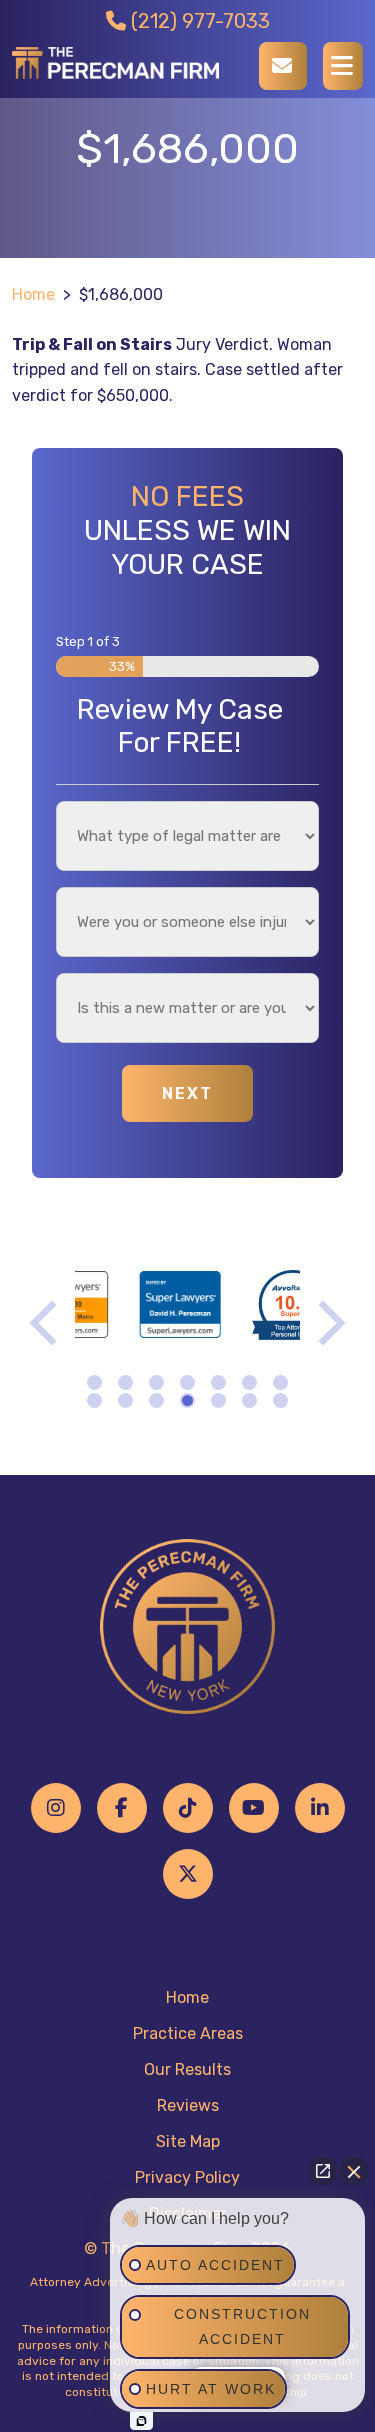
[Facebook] (122, 1808)
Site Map (188, 2141)
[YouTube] (254, 1808)
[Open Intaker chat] (141, 2421)
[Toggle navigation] (343, 66)
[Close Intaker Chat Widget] (354, 2171)
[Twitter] (188, 1874)
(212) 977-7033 (198, 21)
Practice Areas (188, 2033)
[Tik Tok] (188, 1808)
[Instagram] (56, 1808)
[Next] (327, 1322)
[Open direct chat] (323, 2171)
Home (33, 294)
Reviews (188, 2105)
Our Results (187, 2069)
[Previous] (47, 1322)
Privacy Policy (187, 2177)
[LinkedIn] (320, 1808)
